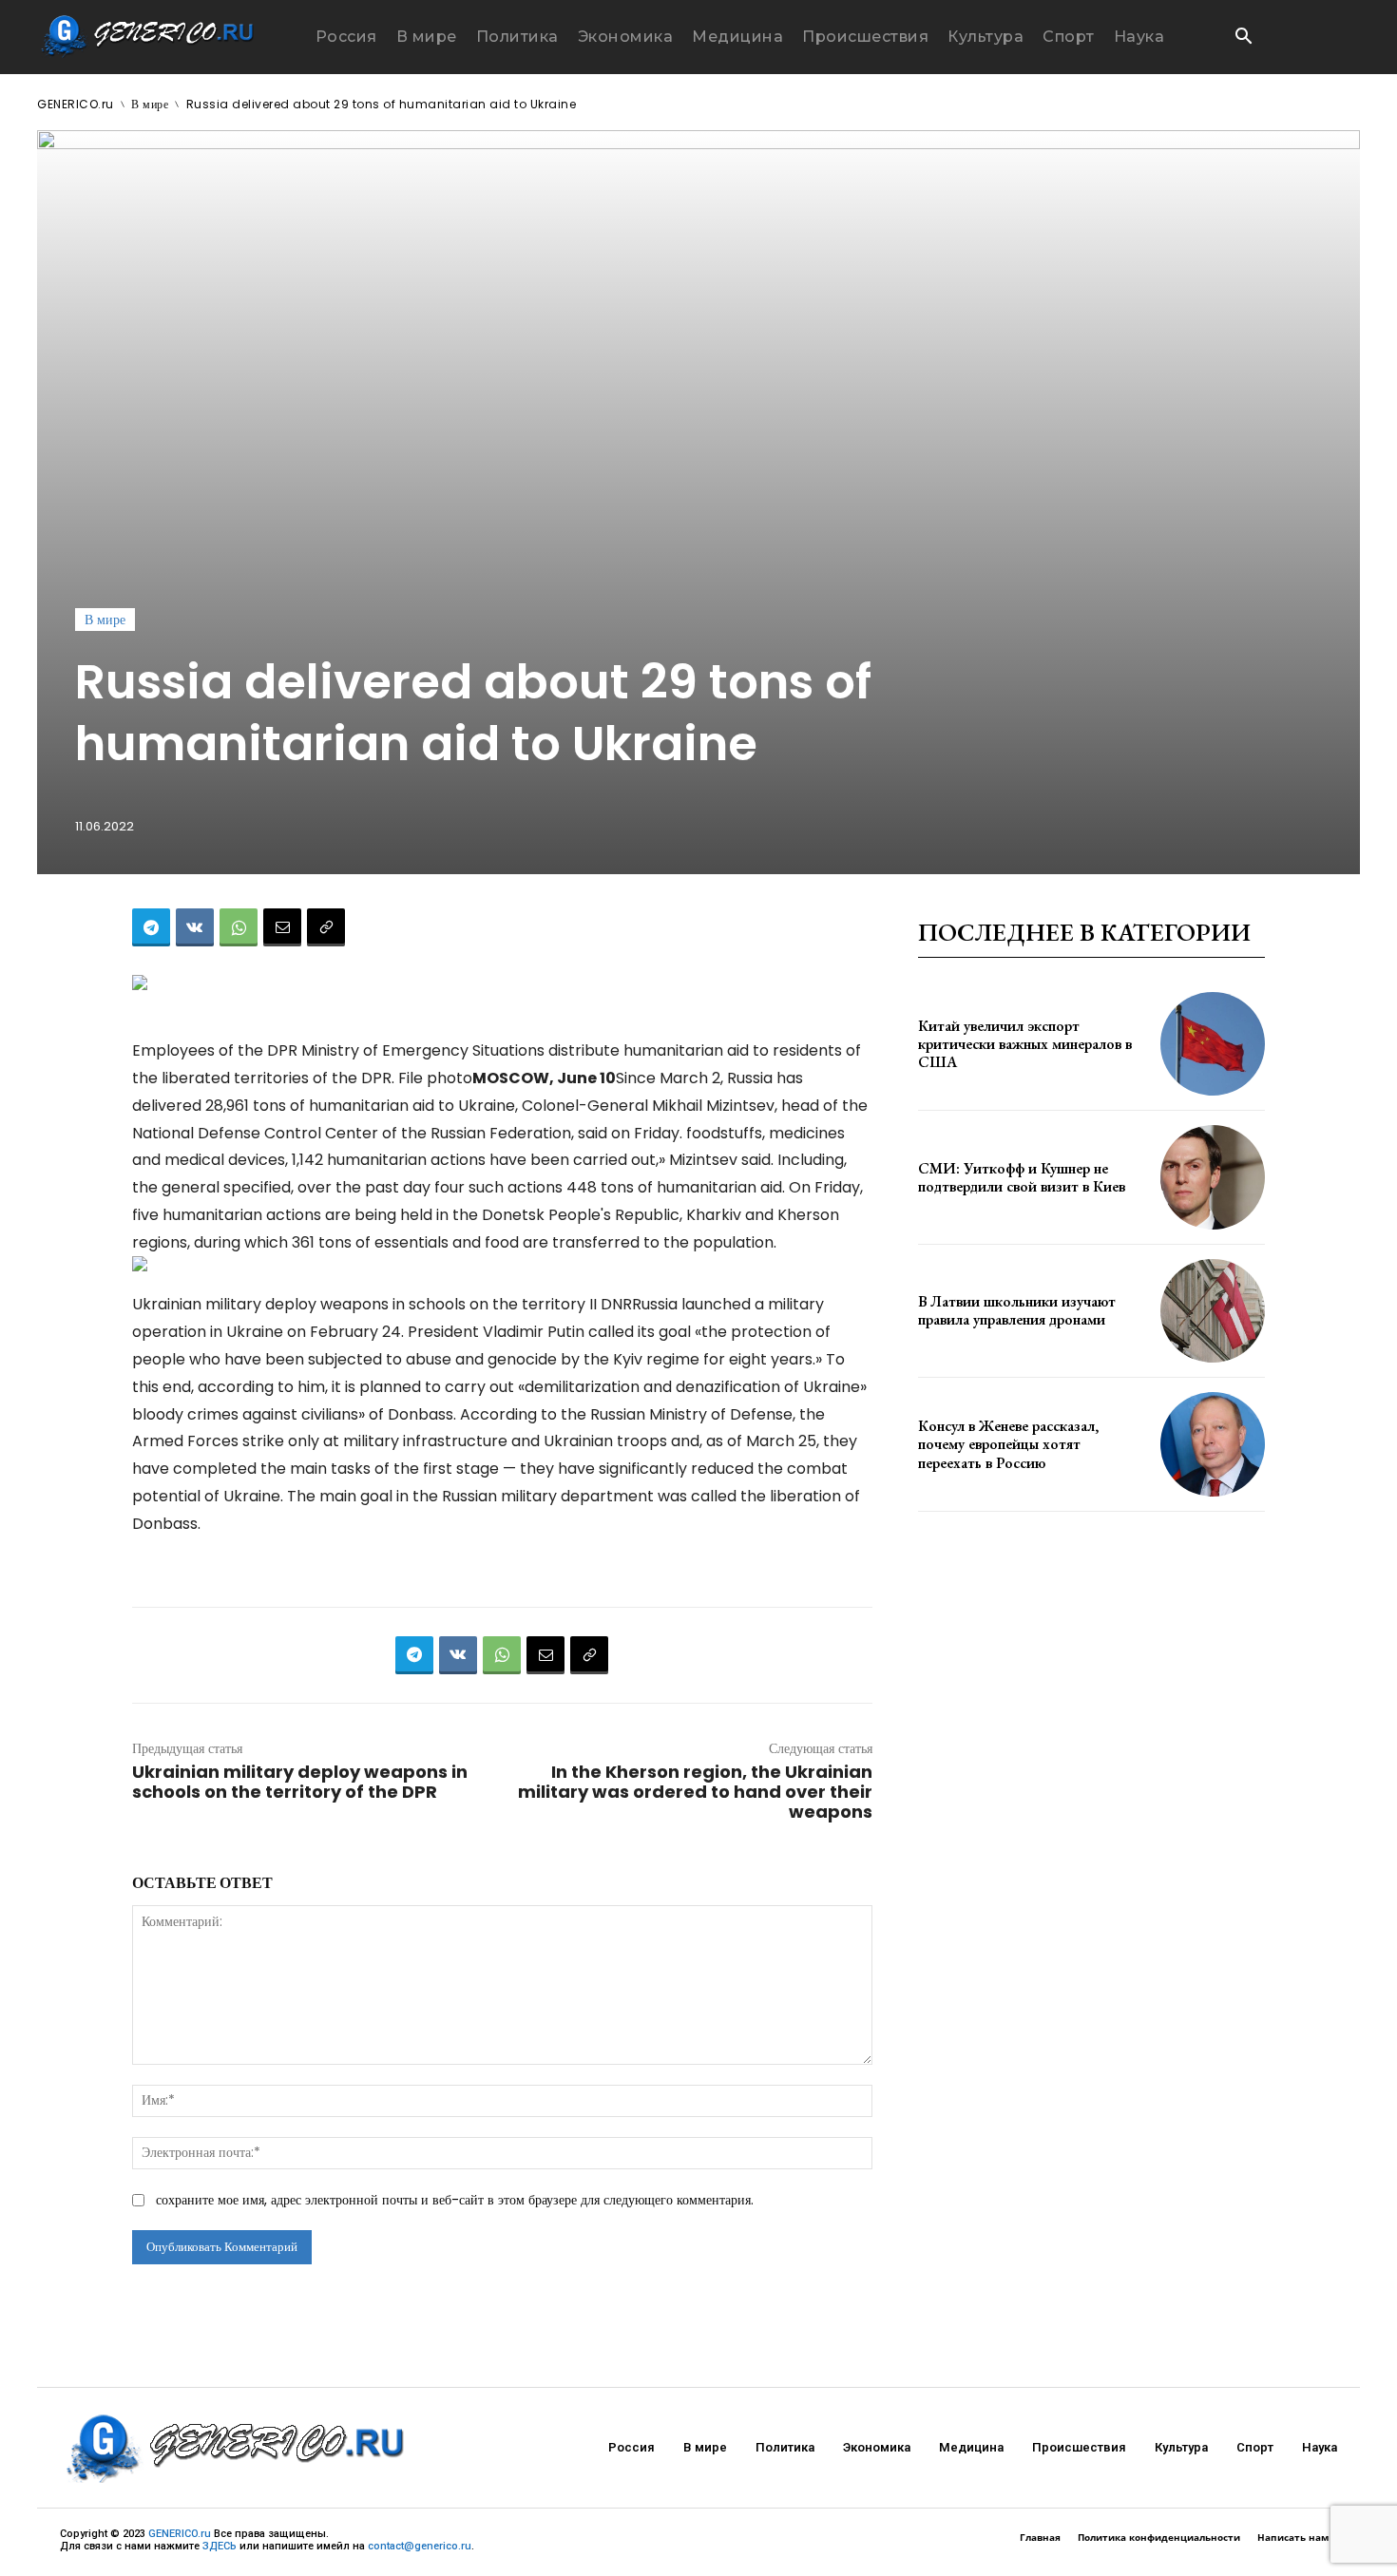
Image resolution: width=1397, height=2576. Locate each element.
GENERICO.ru (76, 104)
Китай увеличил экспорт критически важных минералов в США (1025, 1044)
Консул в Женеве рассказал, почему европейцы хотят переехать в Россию (1008, 1444)
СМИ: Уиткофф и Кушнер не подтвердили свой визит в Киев (1022, 1177)
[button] (1243, 38)
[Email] (282, 927)
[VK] (195, 927)
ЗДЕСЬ (220, 2546)
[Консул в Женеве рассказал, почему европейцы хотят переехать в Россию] (1213, 1444)
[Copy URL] (326, 927)
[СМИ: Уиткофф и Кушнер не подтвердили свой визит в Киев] (1213, 1177)
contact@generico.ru (420, 2546)
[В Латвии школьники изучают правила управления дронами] (1213, 1311)
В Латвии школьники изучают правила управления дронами (1017, 1310)
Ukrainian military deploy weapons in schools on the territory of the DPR (300, 1782)
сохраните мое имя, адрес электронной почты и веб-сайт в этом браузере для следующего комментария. (455, 2200)
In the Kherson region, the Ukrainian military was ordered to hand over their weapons (695, 1792)
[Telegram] (151, 927)
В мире (150, 104)
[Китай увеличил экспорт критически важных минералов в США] (1213, 1044)
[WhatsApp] (239, 927)
